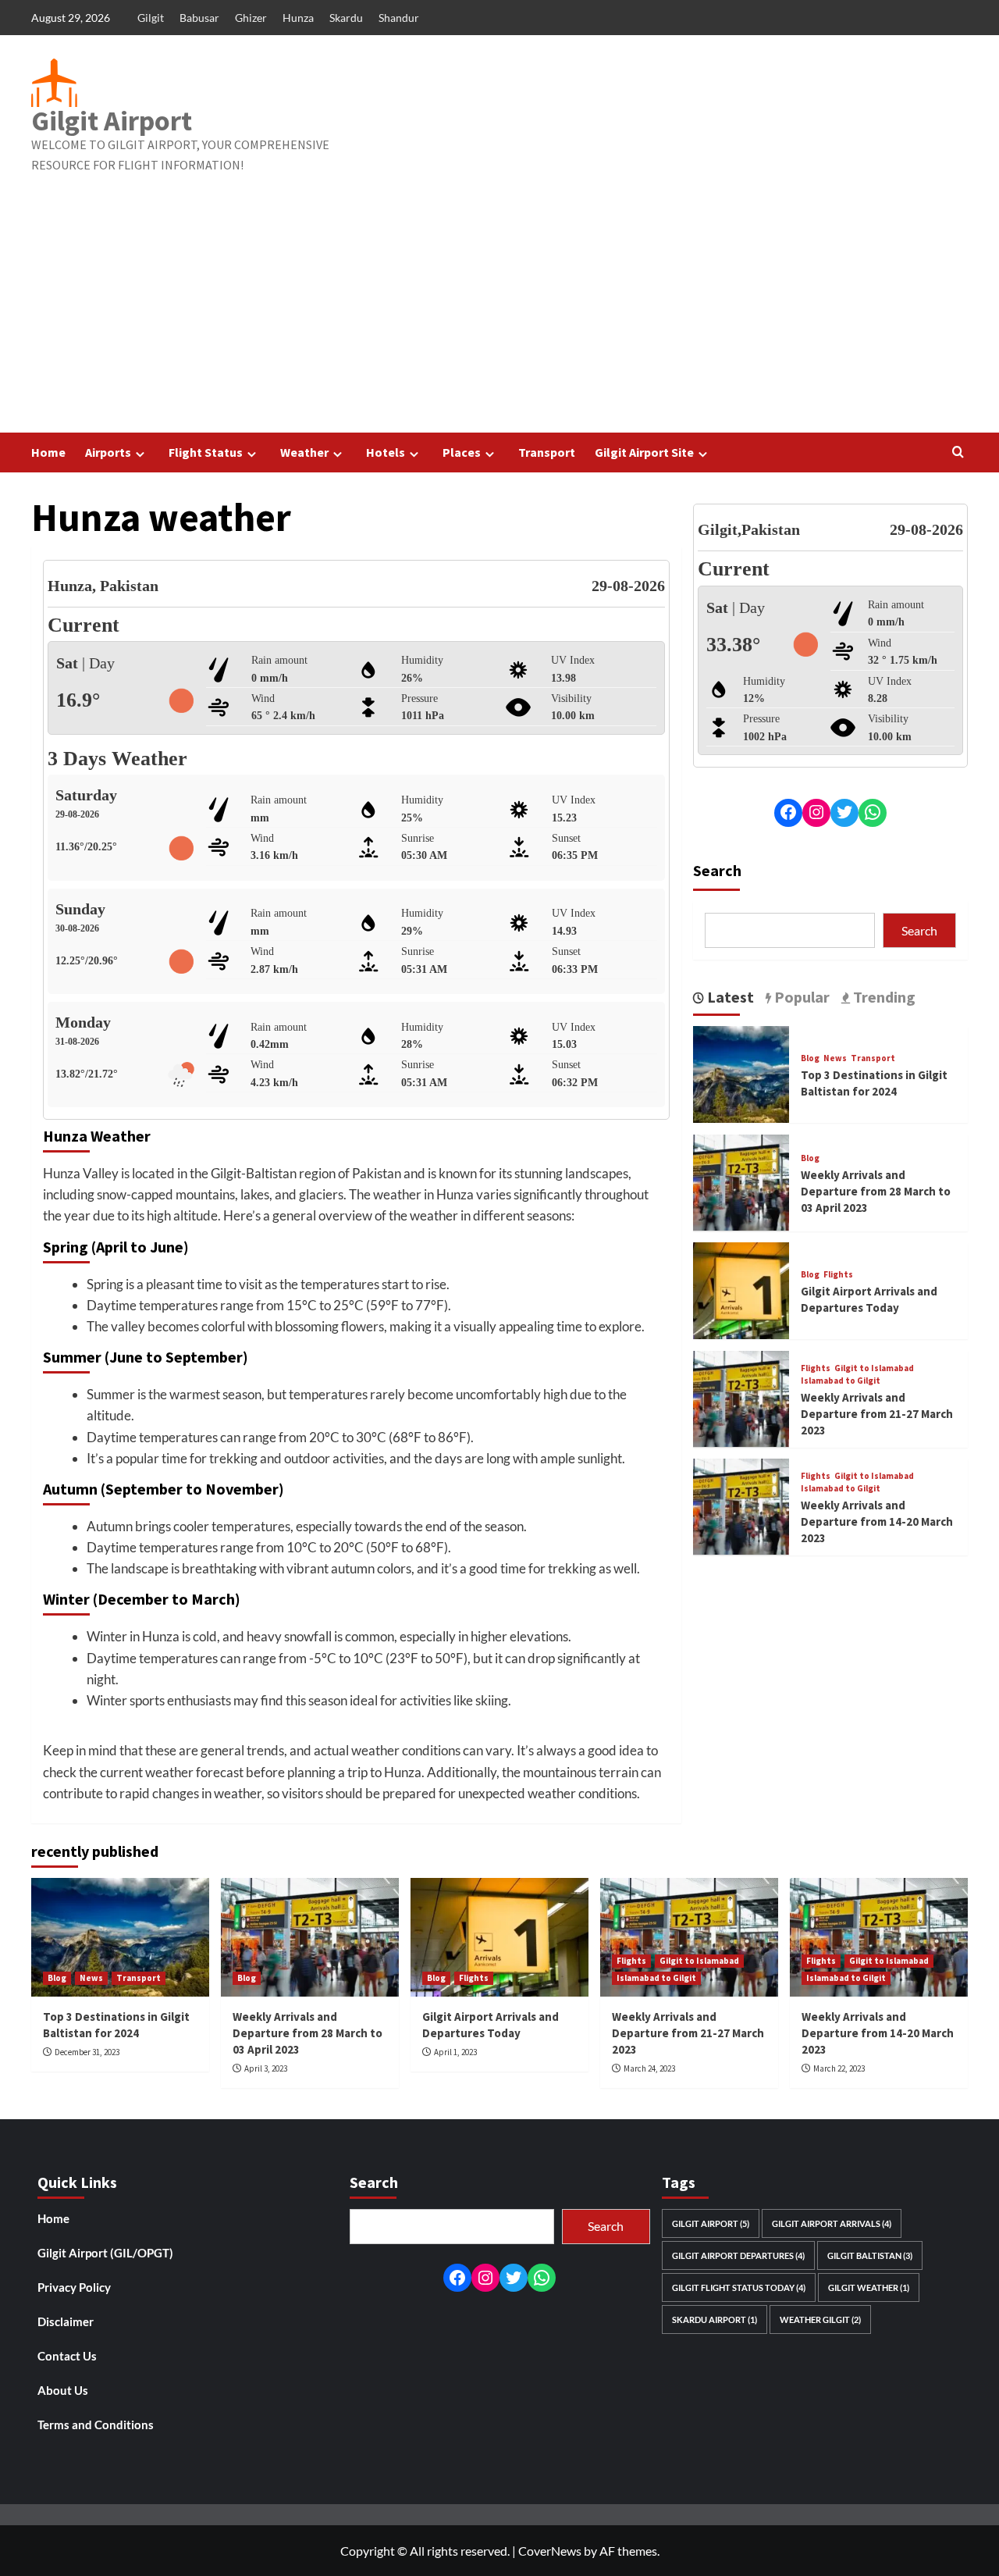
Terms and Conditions (96, 2425)
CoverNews (550, 2551)
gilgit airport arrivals (832, 2223)
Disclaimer (66, 2321)
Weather (304, 452)
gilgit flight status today (739, 2287)
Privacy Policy (74, 2287)
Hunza (298, 18)
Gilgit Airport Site (644, 452)
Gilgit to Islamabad (874, 1368)
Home (48, 452)
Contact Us (67, 2356)
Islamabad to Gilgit (841, 1380)
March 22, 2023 (839, 2068)
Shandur (399, 18)
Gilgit (151, 18)
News (835, 1058)
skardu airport (715, 2319)
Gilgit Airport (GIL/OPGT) (105, 2253)
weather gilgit (820, 2319)
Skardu (346, 18)
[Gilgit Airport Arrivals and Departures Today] (741, 1289)
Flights (838, 1274)
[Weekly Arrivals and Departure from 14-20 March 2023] (741, 1505)
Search (717, 869)
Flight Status (206, 452)
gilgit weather (869, 2287)
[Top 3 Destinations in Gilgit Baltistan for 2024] (741, 1072)
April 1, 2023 (455, 2052)
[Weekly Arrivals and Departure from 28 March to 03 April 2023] (741, 1181)
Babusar (199, 18)
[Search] (958, 452)
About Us (63, 2390)
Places (462, 452)
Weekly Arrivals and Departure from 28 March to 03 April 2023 (876, 1191)
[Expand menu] (140, 454)
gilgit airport (711, 2223)
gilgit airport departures (738, 2255)
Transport (547, 452)
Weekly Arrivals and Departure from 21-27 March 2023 (877, 1413)
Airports (108, 452)
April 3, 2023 (266, 2068)
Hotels (386, 452)
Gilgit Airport (112, 121)
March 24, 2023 (649, 2068)
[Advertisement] (499, 315)
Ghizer (251, 18)
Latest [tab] (729, 996)
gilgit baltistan (870, 2255)
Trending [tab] (883, 996)
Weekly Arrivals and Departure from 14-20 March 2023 (877, 1521)
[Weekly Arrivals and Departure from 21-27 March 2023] (741, 1397)
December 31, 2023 (87, 2052)
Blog (810, 1058)
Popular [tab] (800, 996)
